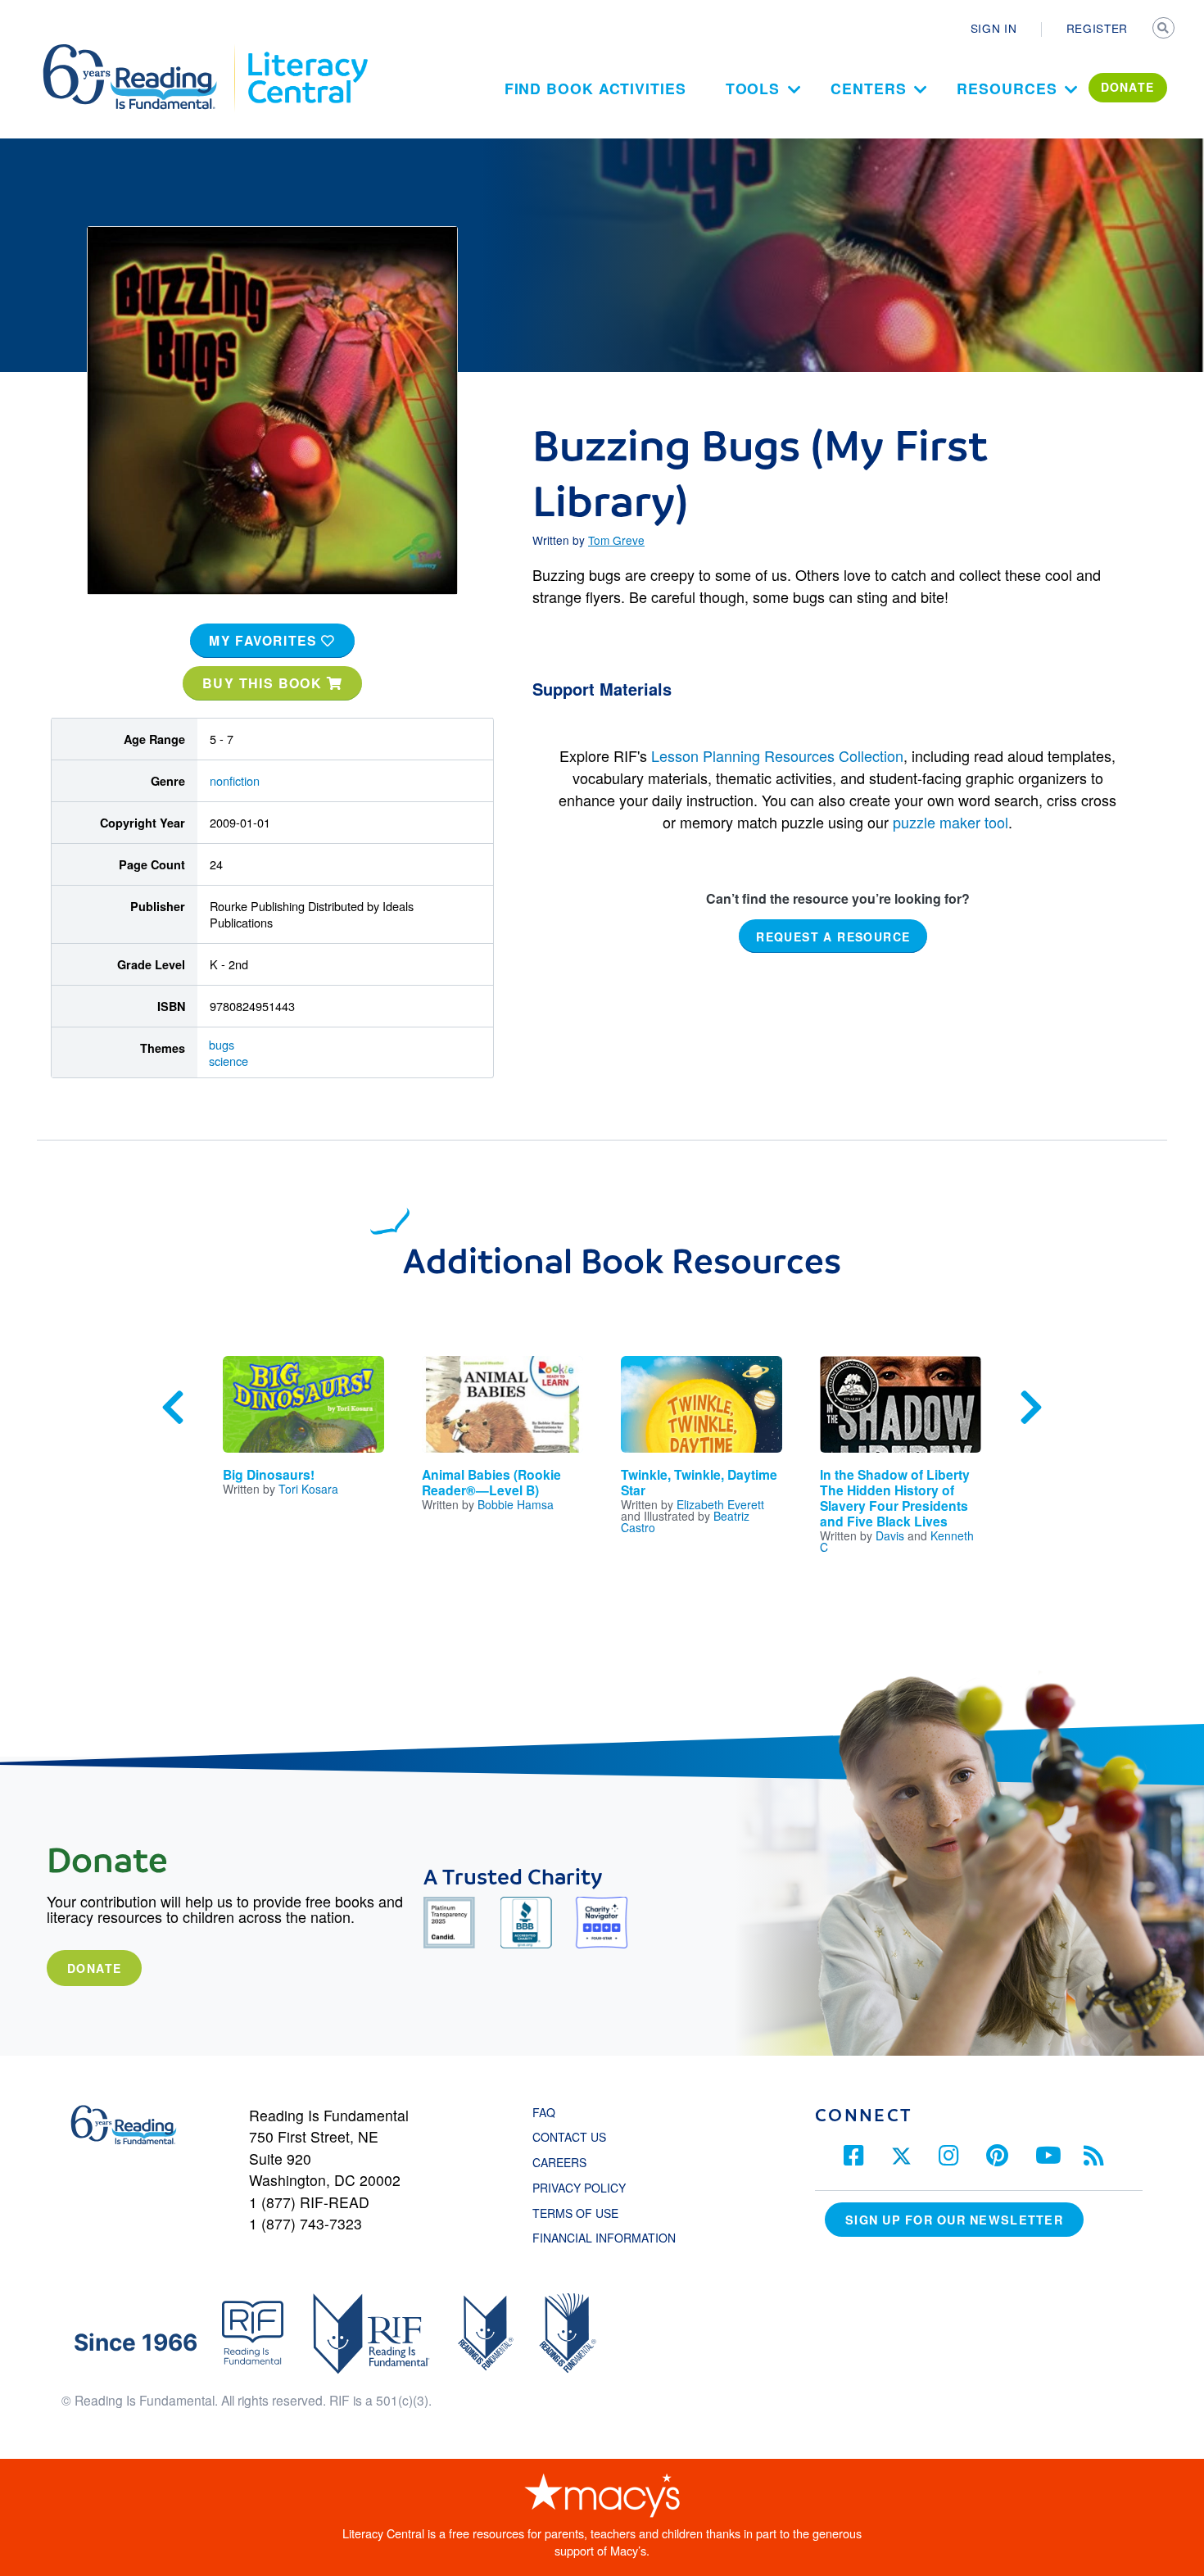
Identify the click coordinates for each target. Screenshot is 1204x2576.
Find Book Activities (595, 88)
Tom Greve (616, 540)
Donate (94, 1968)
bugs (222, 1044)
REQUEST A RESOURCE (833, 937)
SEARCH (1165, 29)
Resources (1007, 88)
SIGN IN (994, 28)
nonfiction (235, 780)
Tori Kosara (308, 1489)
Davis (890, 1535)
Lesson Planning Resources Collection (777, 755)
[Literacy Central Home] (307, 52)
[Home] (141, 52)
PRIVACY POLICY (579, 2188)
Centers (868, 88)
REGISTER (1097, 28)
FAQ (544, 2112)
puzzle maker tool (951, 822)
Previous (173, 1408)
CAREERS (559, 2162)
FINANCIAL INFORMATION (604, 2238)
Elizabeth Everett (720, 1504)
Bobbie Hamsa (516, 1504)
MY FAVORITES (265, 640)
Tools (753, 88)
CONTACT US (574, 2137)
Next (1031, 1408)
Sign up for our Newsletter (954, 2220)
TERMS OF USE (584, 2213)
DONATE (1128, 87)
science (229, 1061)
